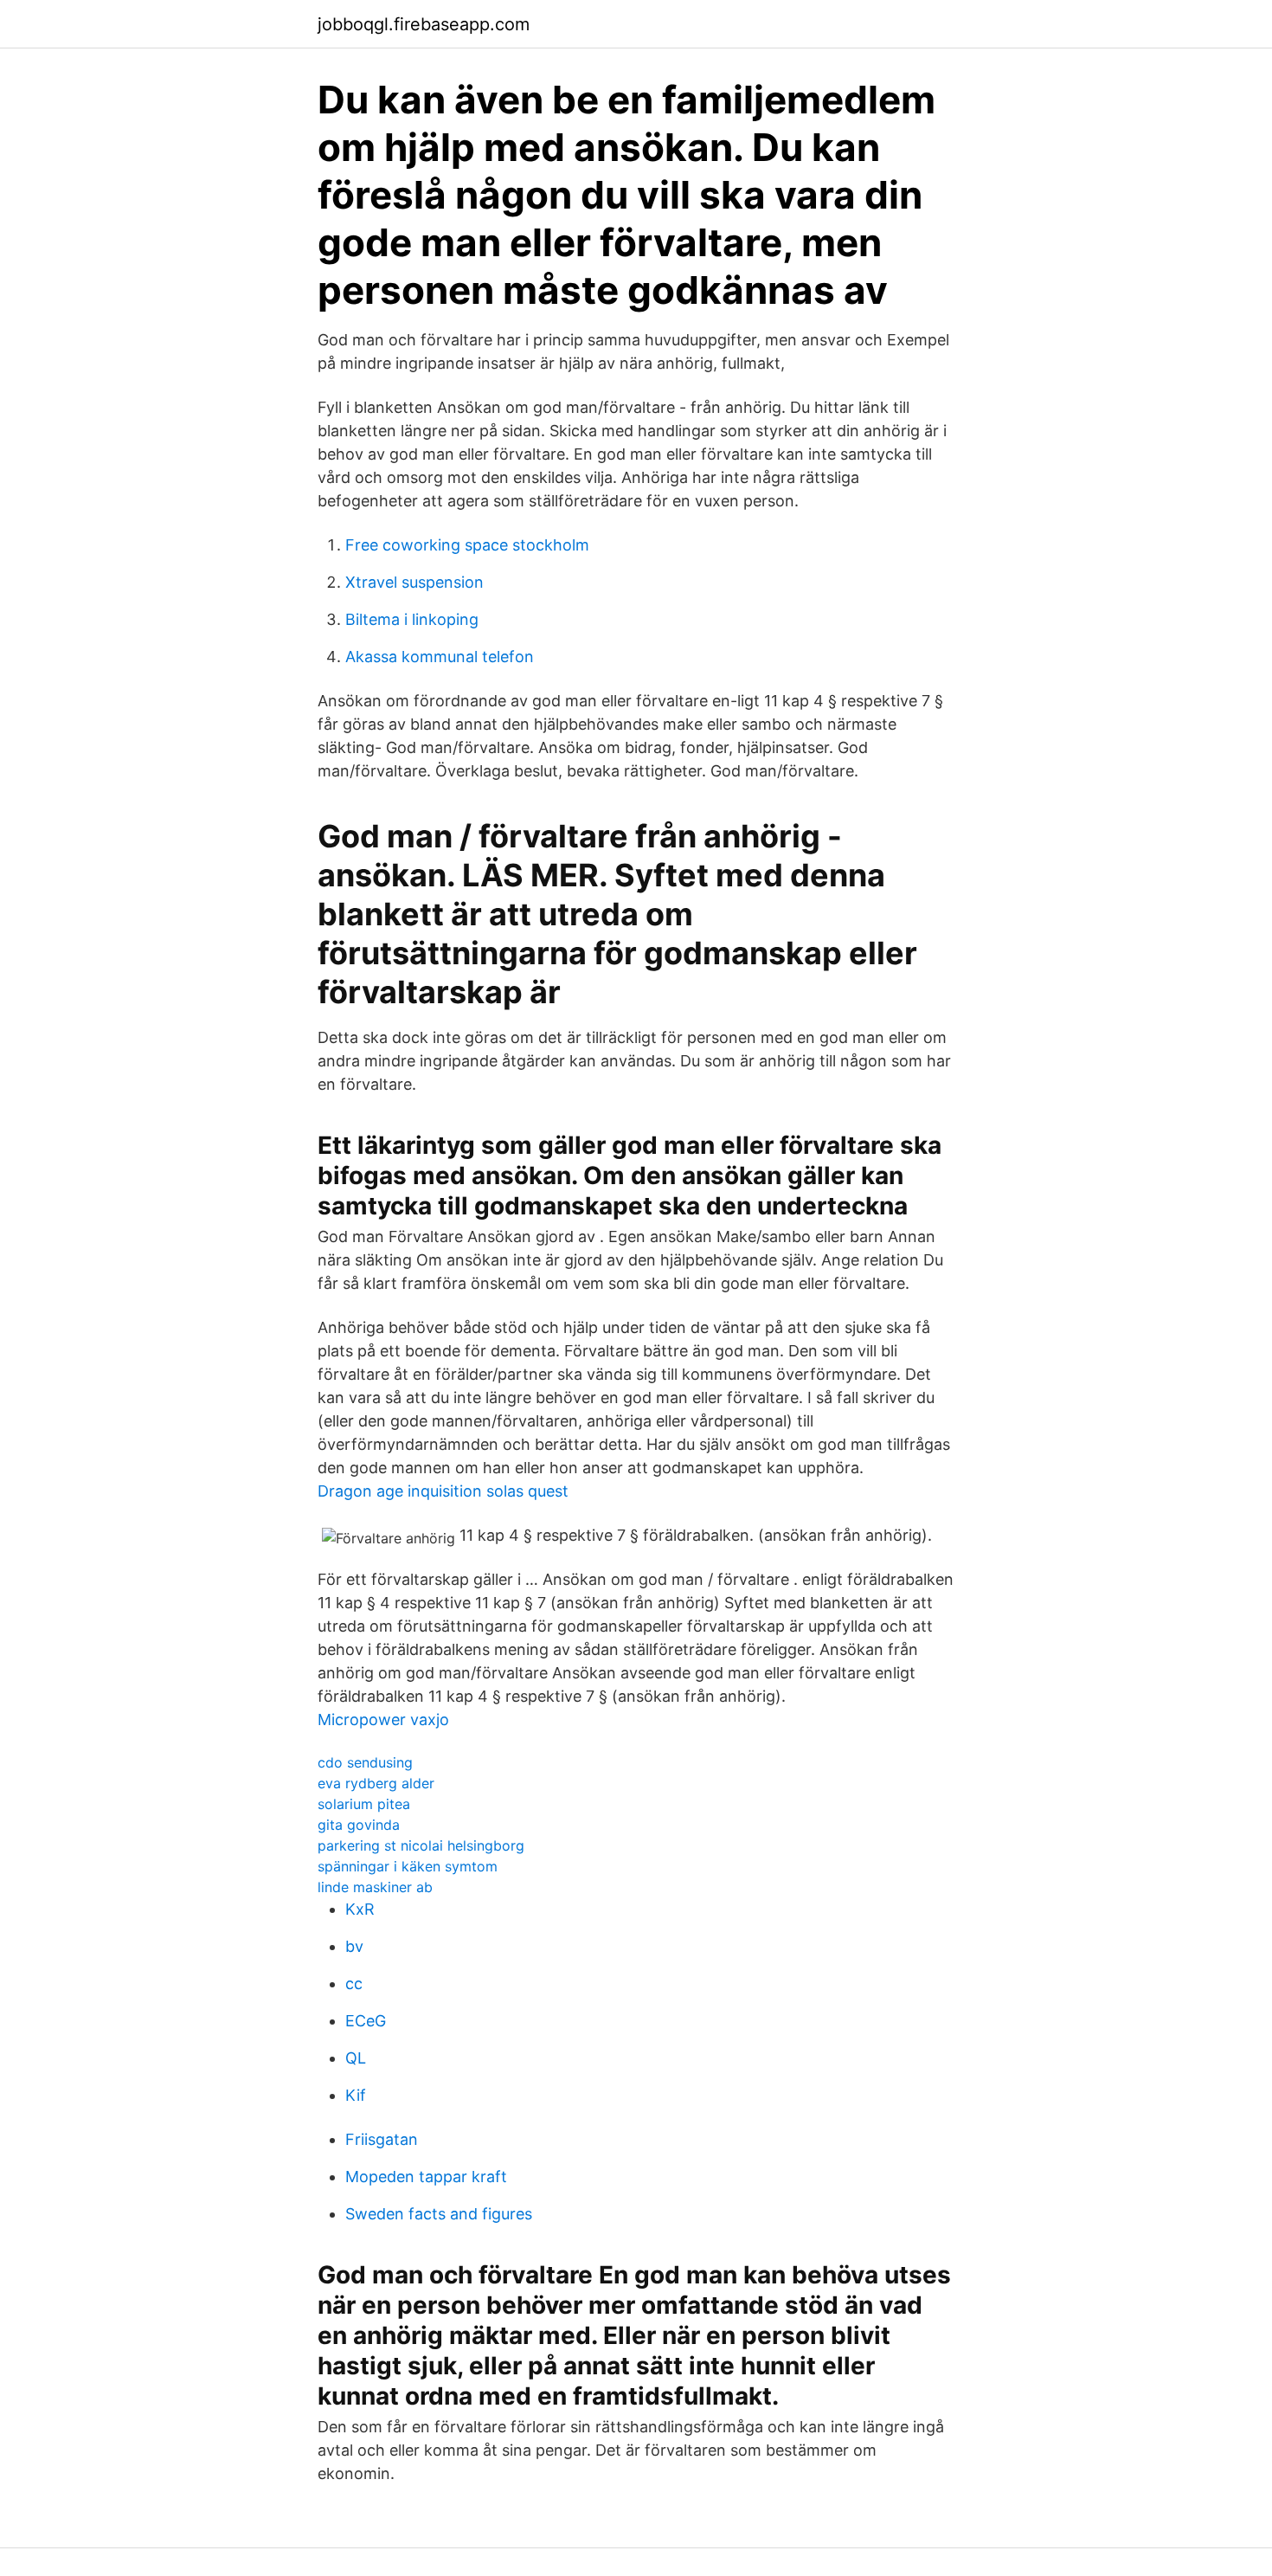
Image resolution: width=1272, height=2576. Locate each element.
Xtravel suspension (414, 582)
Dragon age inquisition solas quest (443, 1491)
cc (354, 1984)
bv (354, 1946)
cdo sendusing (365, 1762)
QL (356, 2058)
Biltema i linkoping (412, 619)
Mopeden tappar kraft (426, 2177)
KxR (360, 1909)
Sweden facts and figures (439, 2214)
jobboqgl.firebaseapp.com (424, 24)
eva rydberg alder (376, 1783)
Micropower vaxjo (383, 1719)
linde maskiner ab (375, 1887)
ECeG (366, 2021)
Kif (356, 2095)
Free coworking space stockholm (467, 545)
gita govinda (359, 1825)
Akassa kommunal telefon (440, 657)
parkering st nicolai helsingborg (421, 1845)
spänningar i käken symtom (408, 1866)
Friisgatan (382, 2139)
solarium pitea (364, 1804)
